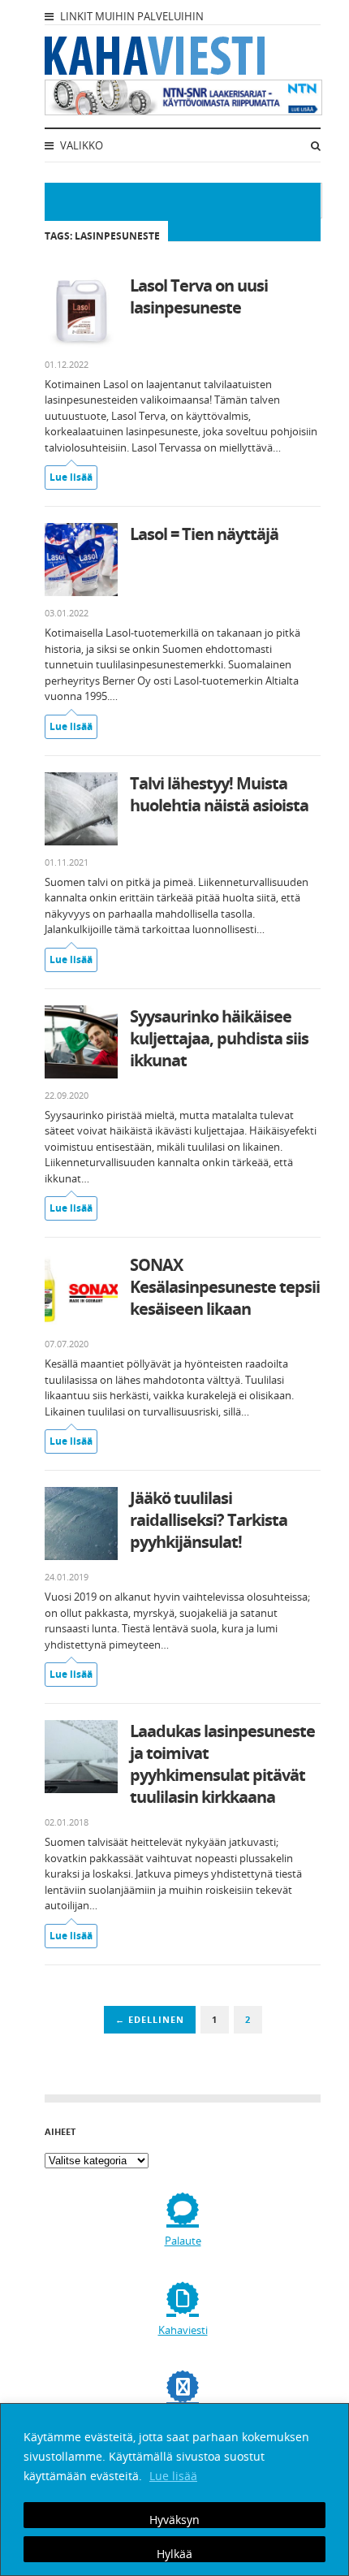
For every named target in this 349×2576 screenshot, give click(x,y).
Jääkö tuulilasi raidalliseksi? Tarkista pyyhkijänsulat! (209, 1520)
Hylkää (174, 2554)
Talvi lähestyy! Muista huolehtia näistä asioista (219, 794)
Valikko (80, 145)
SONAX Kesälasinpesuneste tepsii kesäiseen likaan (225, 1287)
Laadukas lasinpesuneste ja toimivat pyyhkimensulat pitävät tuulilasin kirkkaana (222, 1764)
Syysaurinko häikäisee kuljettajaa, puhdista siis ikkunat (219, 1038)
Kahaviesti (183, 2330)
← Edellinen (150, 2019)
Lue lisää (173, 2476)
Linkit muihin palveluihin (131, 16)
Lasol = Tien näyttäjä (204, 534)
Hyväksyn (174, 2520)
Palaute (183, 2241)
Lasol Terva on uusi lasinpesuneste (199, 296)
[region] (174, 2490)
